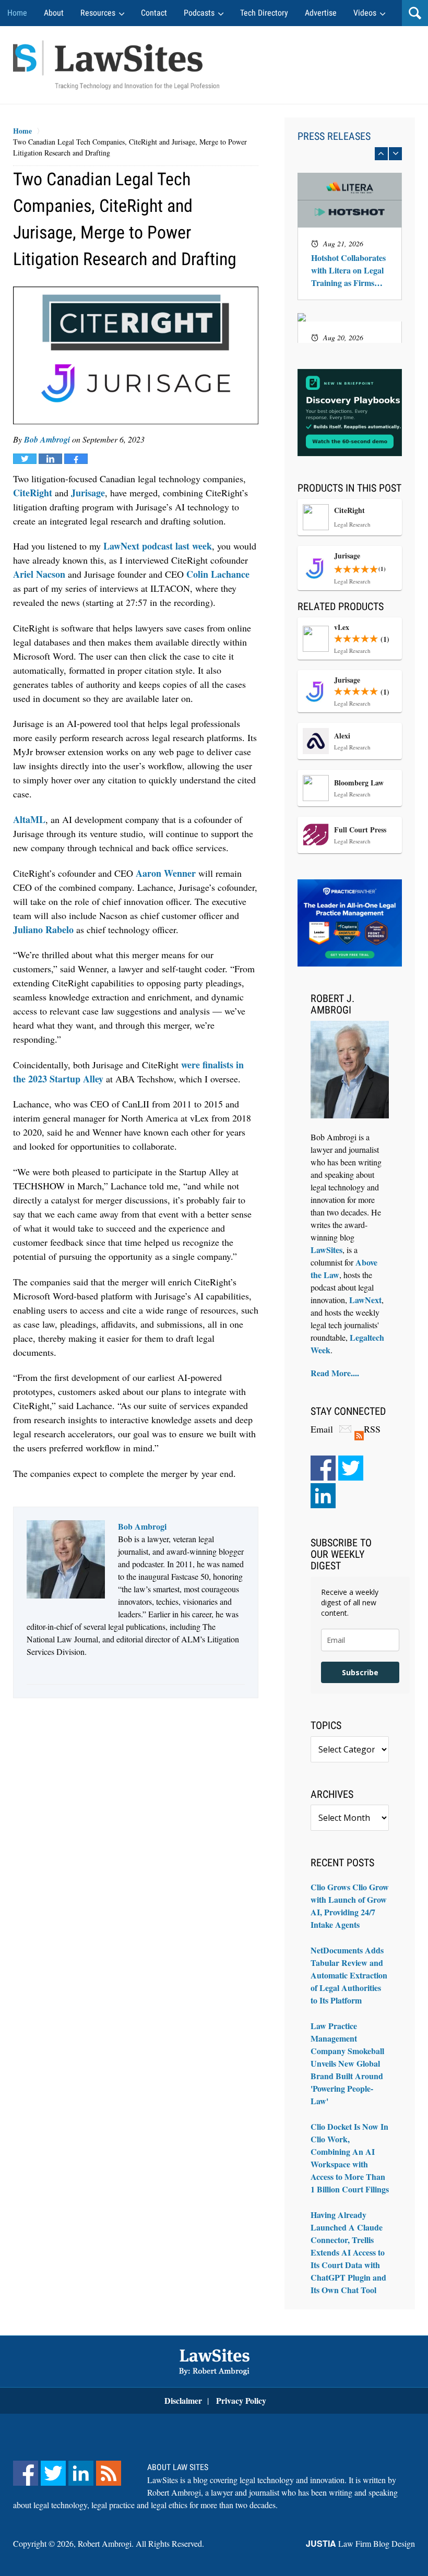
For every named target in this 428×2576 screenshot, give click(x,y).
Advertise (321, 13)
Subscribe (360, 1672)
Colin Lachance (218, 574)
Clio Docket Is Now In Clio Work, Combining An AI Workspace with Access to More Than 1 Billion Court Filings (350, 2158)
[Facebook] (323, 1468)
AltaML (29, 819)
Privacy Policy (241, 2400)
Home (17, 13)
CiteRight (33, 493)
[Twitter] (351, 1468)
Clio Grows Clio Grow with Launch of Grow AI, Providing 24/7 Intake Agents (350, 1906)
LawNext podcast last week (158, 546)
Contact (154, 13)
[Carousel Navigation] (350, 154)
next (395, 154)
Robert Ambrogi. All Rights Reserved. (141, 2543)
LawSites (326, 1250)
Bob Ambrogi (47, 439)
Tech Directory (264, 13)
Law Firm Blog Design (360, 2543)
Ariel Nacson (39, 574)
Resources (98, 13)
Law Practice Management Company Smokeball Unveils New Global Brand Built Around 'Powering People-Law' (347, 2063)
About (54, 13)
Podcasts (199, 13)
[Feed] (109, 2473)
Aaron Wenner (166, 873)
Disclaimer (183, 2400)
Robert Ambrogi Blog (116, 65)
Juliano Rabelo (43, 929)
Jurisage (88, 493)
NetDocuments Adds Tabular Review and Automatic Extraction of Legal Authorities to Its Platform (349, 1975)
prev (381, 154)
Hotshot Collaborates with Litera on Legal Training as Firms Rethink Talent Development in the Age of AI (348, 270)
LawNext (365, 1300)
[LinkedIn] (323, 1496)
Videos (365, 13)
